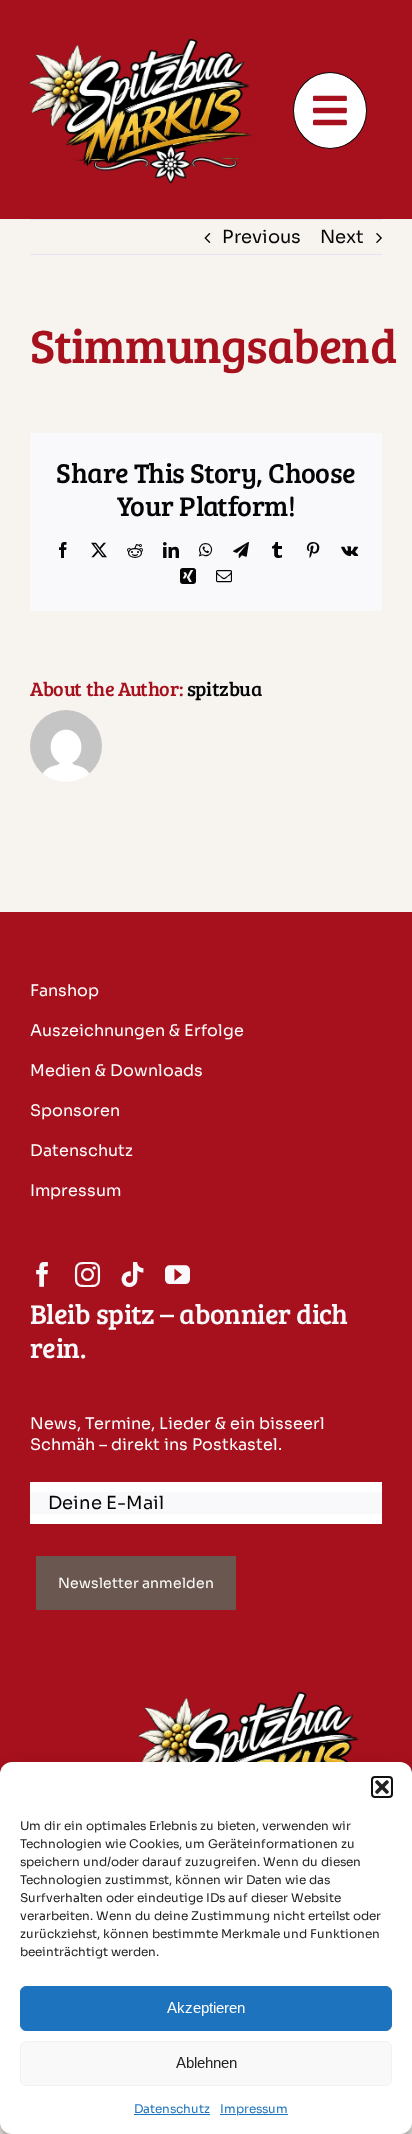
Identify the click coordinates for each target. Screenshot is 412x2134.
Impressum (254, 2108)
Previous (261, 237)
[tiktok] (132, 1274)
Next (342, 237)
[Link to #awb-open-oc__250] (330, 110)
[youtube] (177, 1274)
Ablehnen (206, 2062)
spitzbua (224, 688)
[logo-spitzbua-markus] (148, 42)
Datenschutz (172, 2108)
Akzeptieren (206, 2007)
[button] (382, 1787)
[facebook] (42, 1274)
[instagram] (87, 1274)
